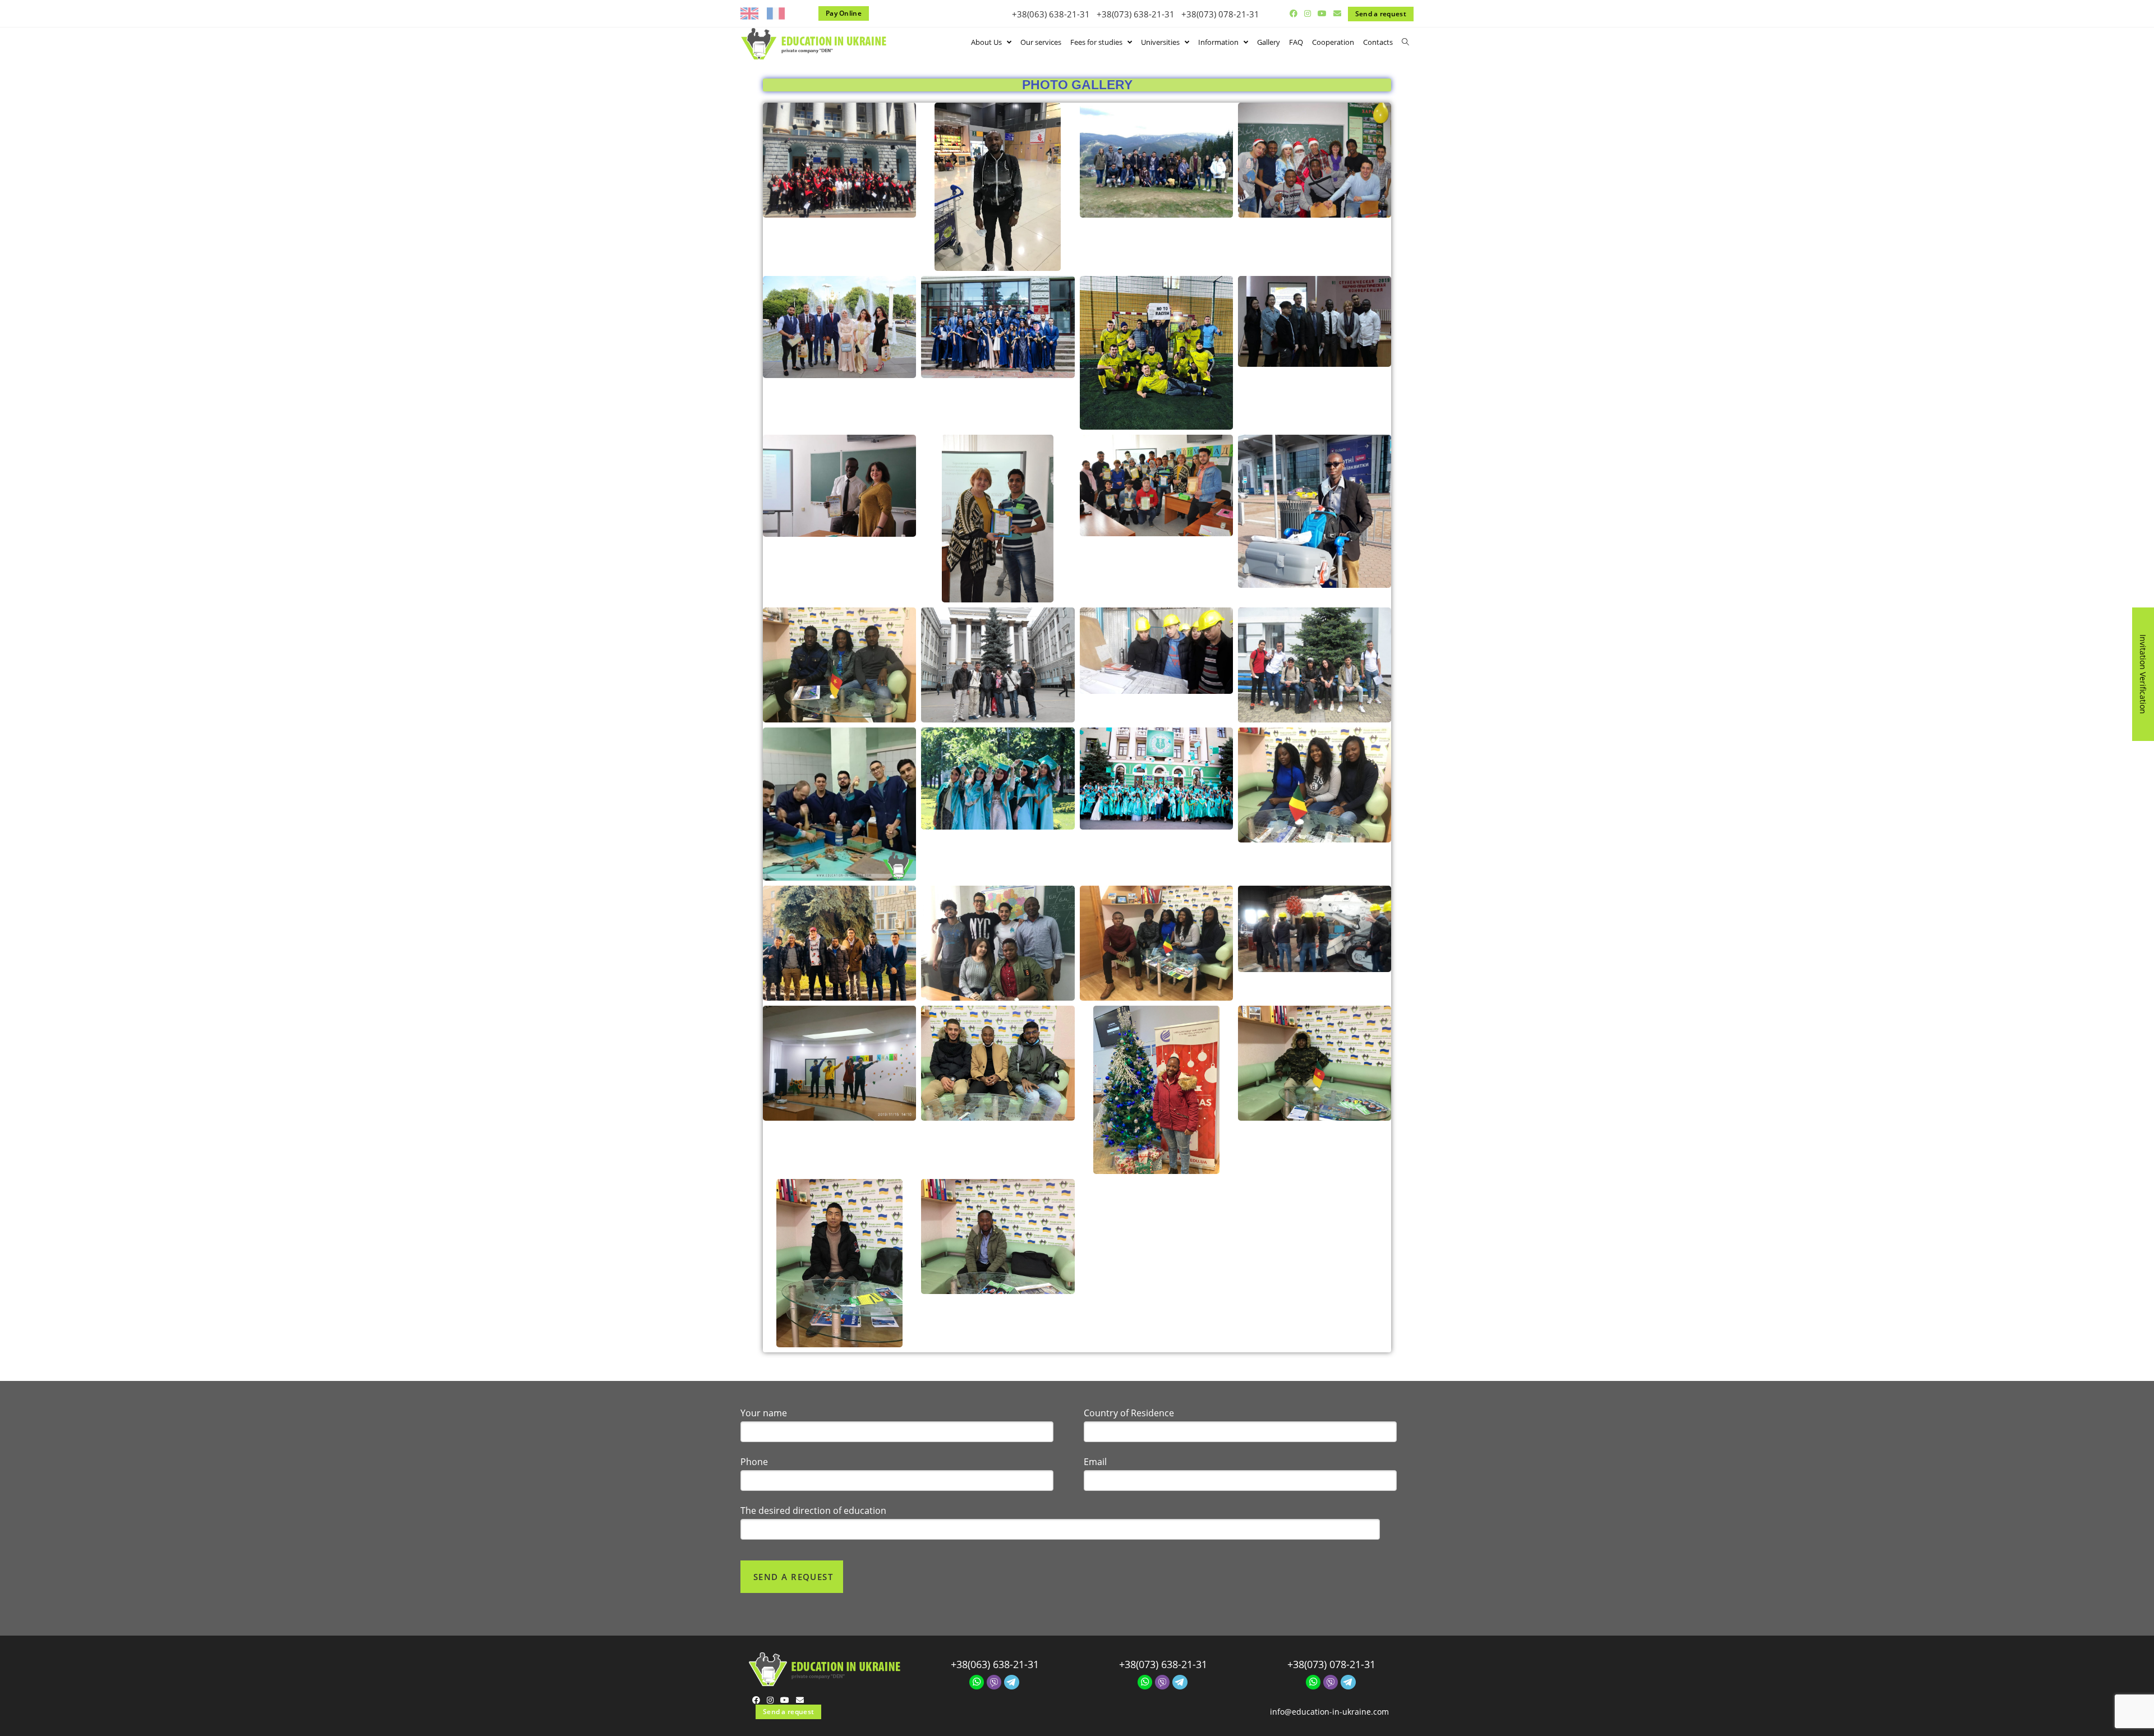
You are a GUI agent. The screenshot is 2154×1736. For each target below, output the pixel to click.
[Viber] (994, 1681)
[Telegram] (1012, 1681)
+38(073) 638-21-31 (1136, 14)
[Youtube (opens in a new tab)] (1322, 13)
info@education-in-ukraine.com (1329, 1712)
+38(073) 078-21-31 (1220, 14)
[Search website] (1405, 42)
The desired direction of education (813, 1511)
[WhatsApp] (977, 1681)
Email (1095, 1462)
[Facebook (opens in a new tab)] (1294, 13)
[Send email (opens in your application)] (1336, 13)
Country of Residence (1129, 1413)
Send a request (1381, 14)
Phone (754, 1462)
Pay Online (844, 13)
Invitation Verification (2143, 674)
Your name (764, 1413)
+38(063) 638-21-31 (1051, 14)
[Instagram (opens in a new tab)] (1308, 13)
